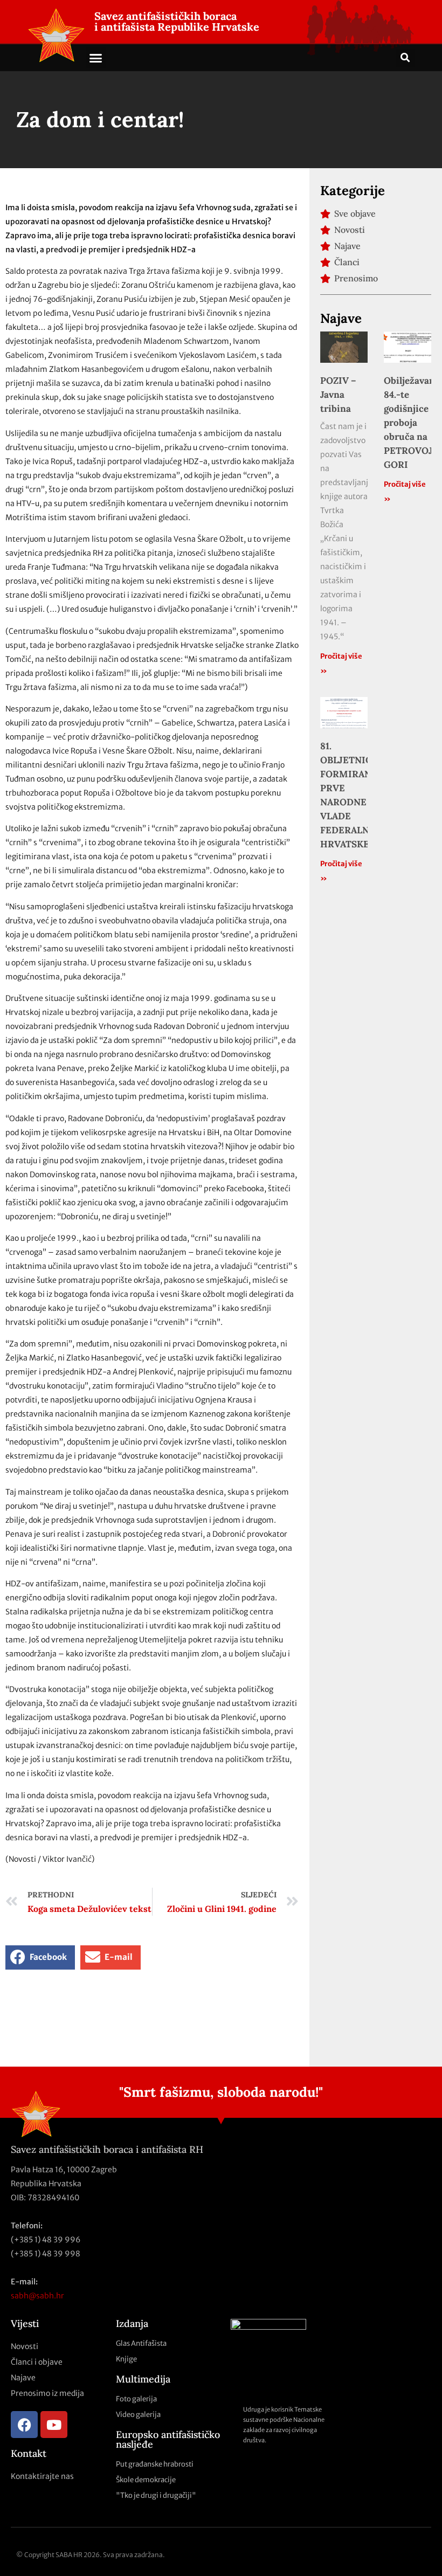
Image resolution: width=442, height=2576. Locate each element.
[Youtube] (54, 2425)
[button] (96, 58)
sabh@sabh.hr (37, 2296)
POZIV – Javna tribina (338, 395)
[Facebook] (24, 2425)
